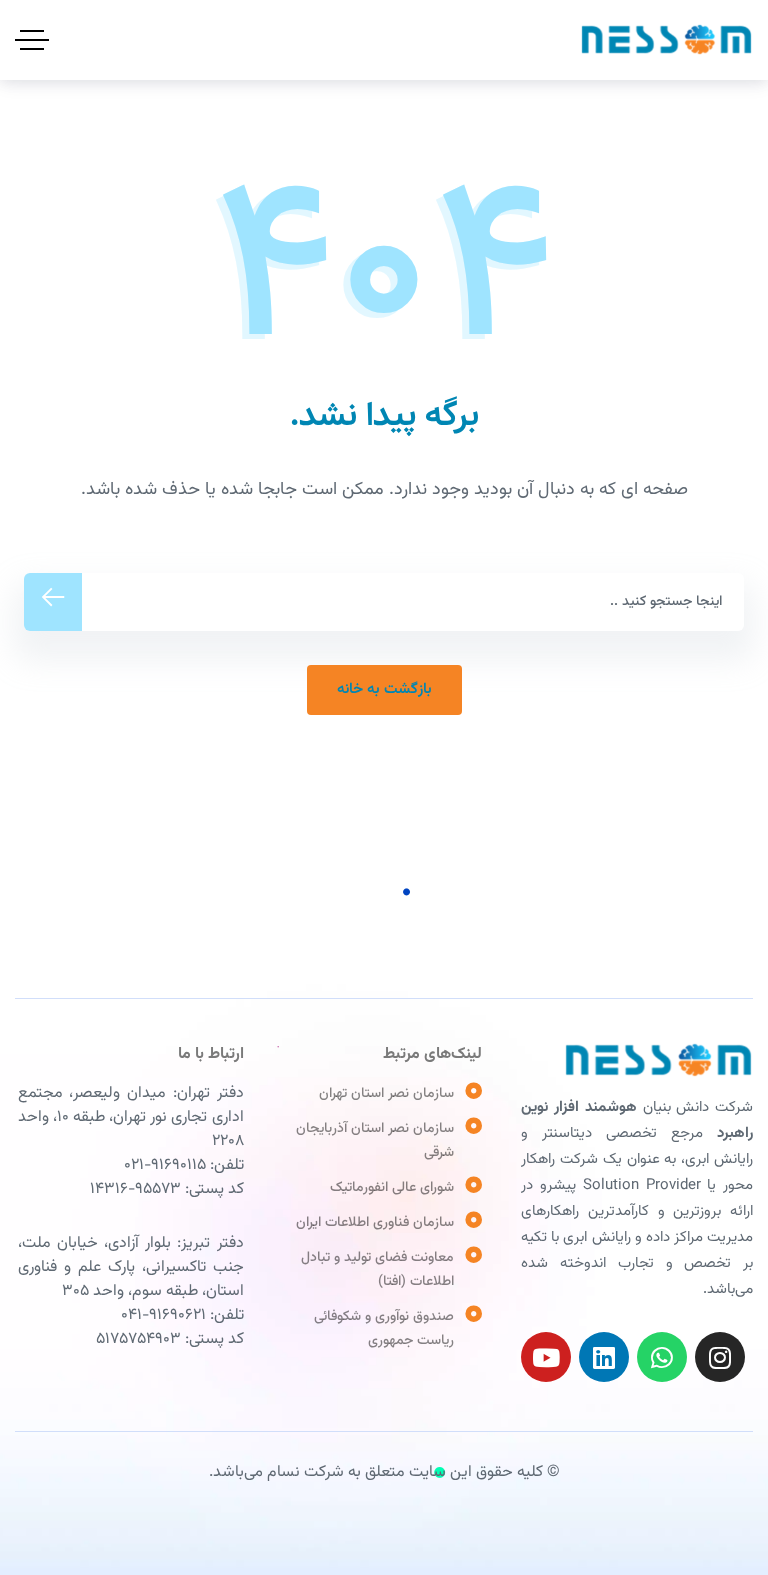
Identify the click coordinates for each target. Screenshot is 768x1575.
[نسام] (667, 40)
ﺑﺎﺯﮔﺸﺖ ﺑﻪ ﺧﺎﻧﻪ (384, 689)
